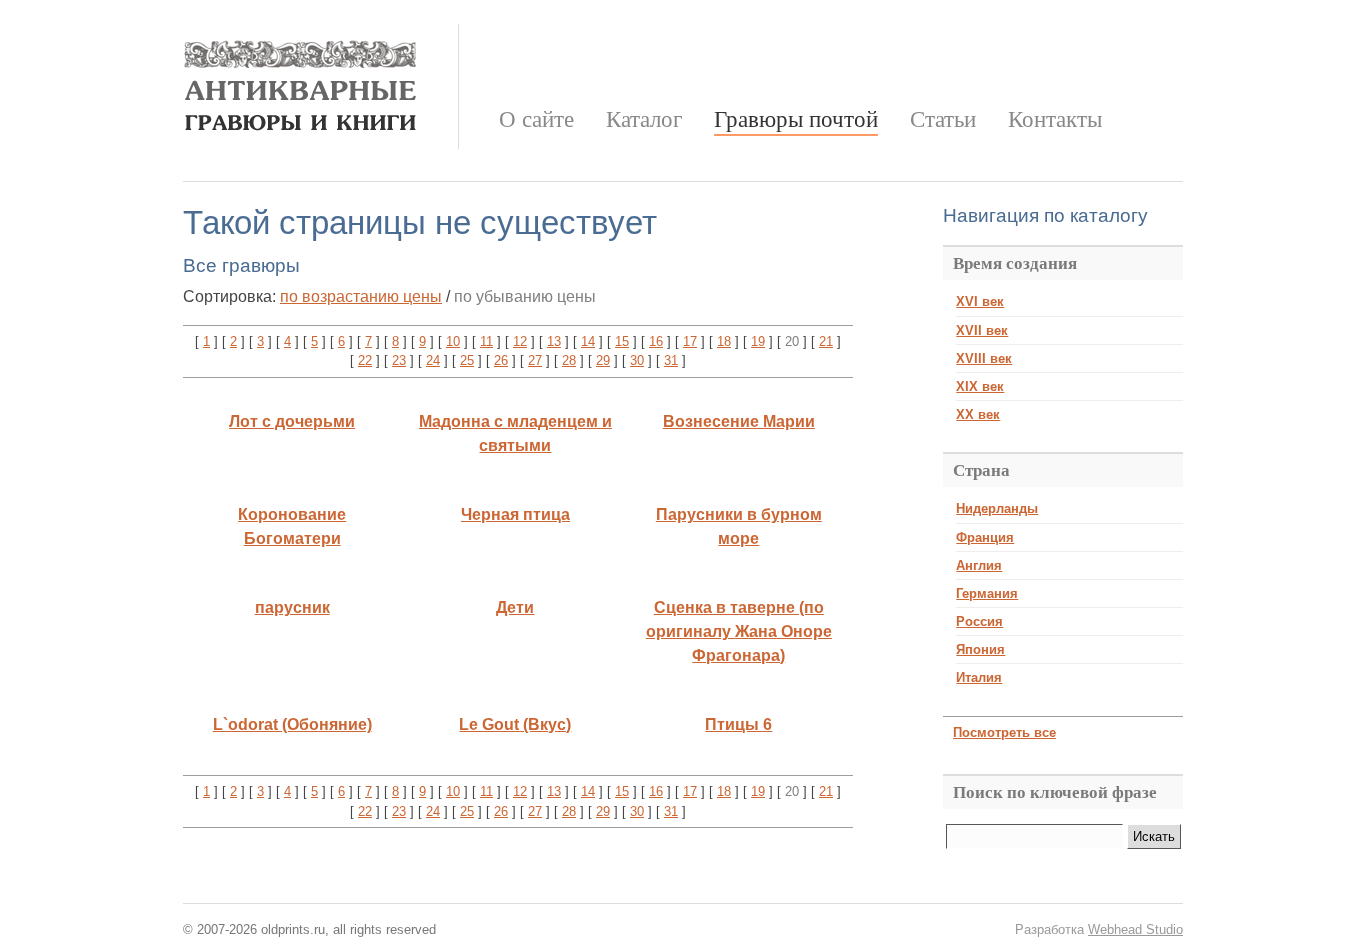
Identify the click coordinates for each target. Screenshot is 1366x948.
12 (520, 341)
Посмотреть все (1004, 732)
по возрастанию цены (361, 296)
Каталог (644, 119)
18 (724, 341)
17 (690, 341)
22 (365, 360)
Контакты (1055, 119)
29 (603, 360)
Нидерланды (997, 508)
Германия (987, 593)
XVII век (982, 330)
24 (433, 360)
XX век (978, 414)
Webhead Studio (1135, 929)
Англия (979, 565)
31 (671, 360)
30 (637, 360)
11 (486, 341)
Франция (985, 537)
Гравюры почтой (796, 119)
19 (758, 341)
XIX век (980, 386)
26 (501, 360)
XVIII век (984, 358)
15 (622, 341)
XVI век (980, 301)
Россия (979, 621)
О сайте (536, 119)
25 (467, 360)
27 (535, 360)
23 (399, 360)
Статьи (943, 119)
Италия (979, 677)
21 (826, 341)
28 (569, 360)
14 (588, 341)
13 (554, 341)
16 (656, 341)
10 (453, 341)
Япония (980, 649)
